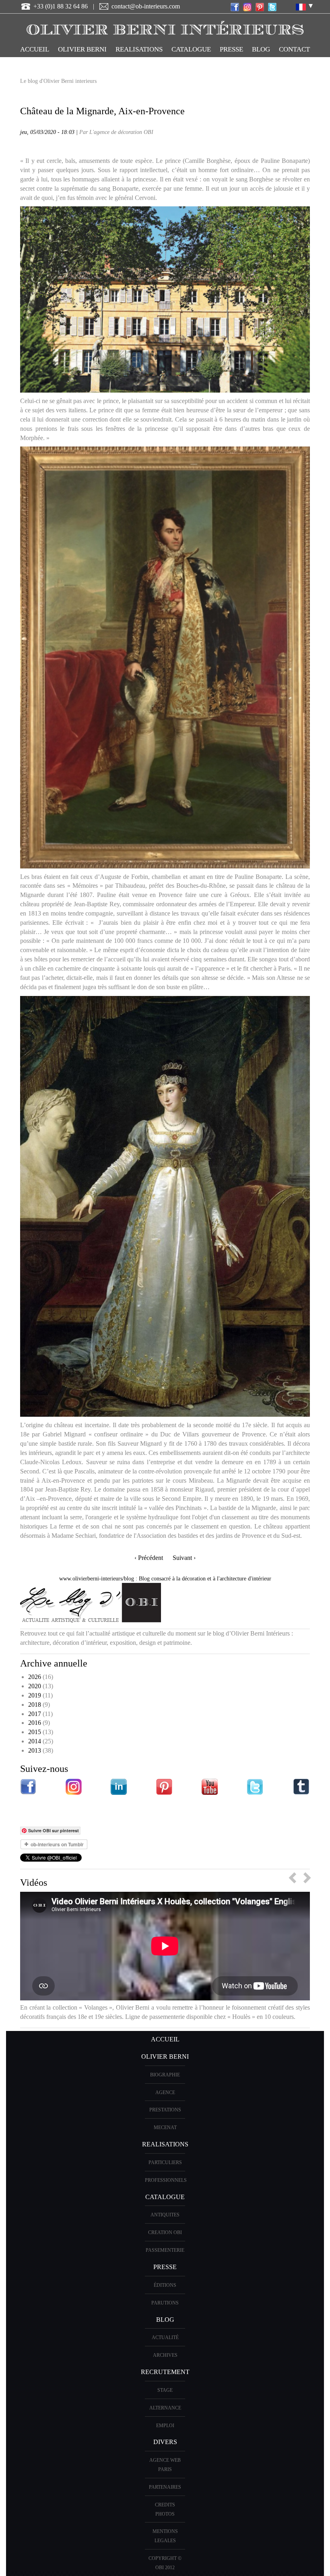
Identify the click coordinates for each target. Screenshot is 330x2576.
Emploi (165, 2426)
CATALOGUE (191, 49)
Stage (165, 2390)
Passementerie (165, 2250)
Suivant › (184, 1558)
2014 (35, 1741)
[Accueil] (165, 26)
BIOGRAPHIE (165, 2075)
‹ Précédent (149, 1558)
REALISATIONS (139, 49)
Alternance (165, 2408)
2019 (35, 1695)
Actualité (165, 2337)
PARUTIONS (165, 2303)
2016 (35, 1723)
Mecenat (165, 2127)
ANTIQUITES (165, 2215)
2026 (35, 1677)
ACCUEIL (35, 49)
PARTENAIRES (165, 2487)
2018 (35, 1705)
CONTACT (294, 49)
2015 (35, 1732)
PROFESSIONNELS (166, 2180)
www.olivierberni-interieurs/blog (97, 1579)
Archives (165, 2355)
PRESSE (231, 49)
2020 (35, 1686)
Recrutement (165, 2372)
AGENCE (165, 2092)
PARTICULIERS (165, 2162)
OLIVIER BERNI (82, 49)
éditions (165, 2285)
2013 (35, 1750)
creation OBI (165, 2232)
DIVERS (165, 2442)
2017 (35, 1714)
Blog (261, 49)
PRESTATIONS (165, 2110)
